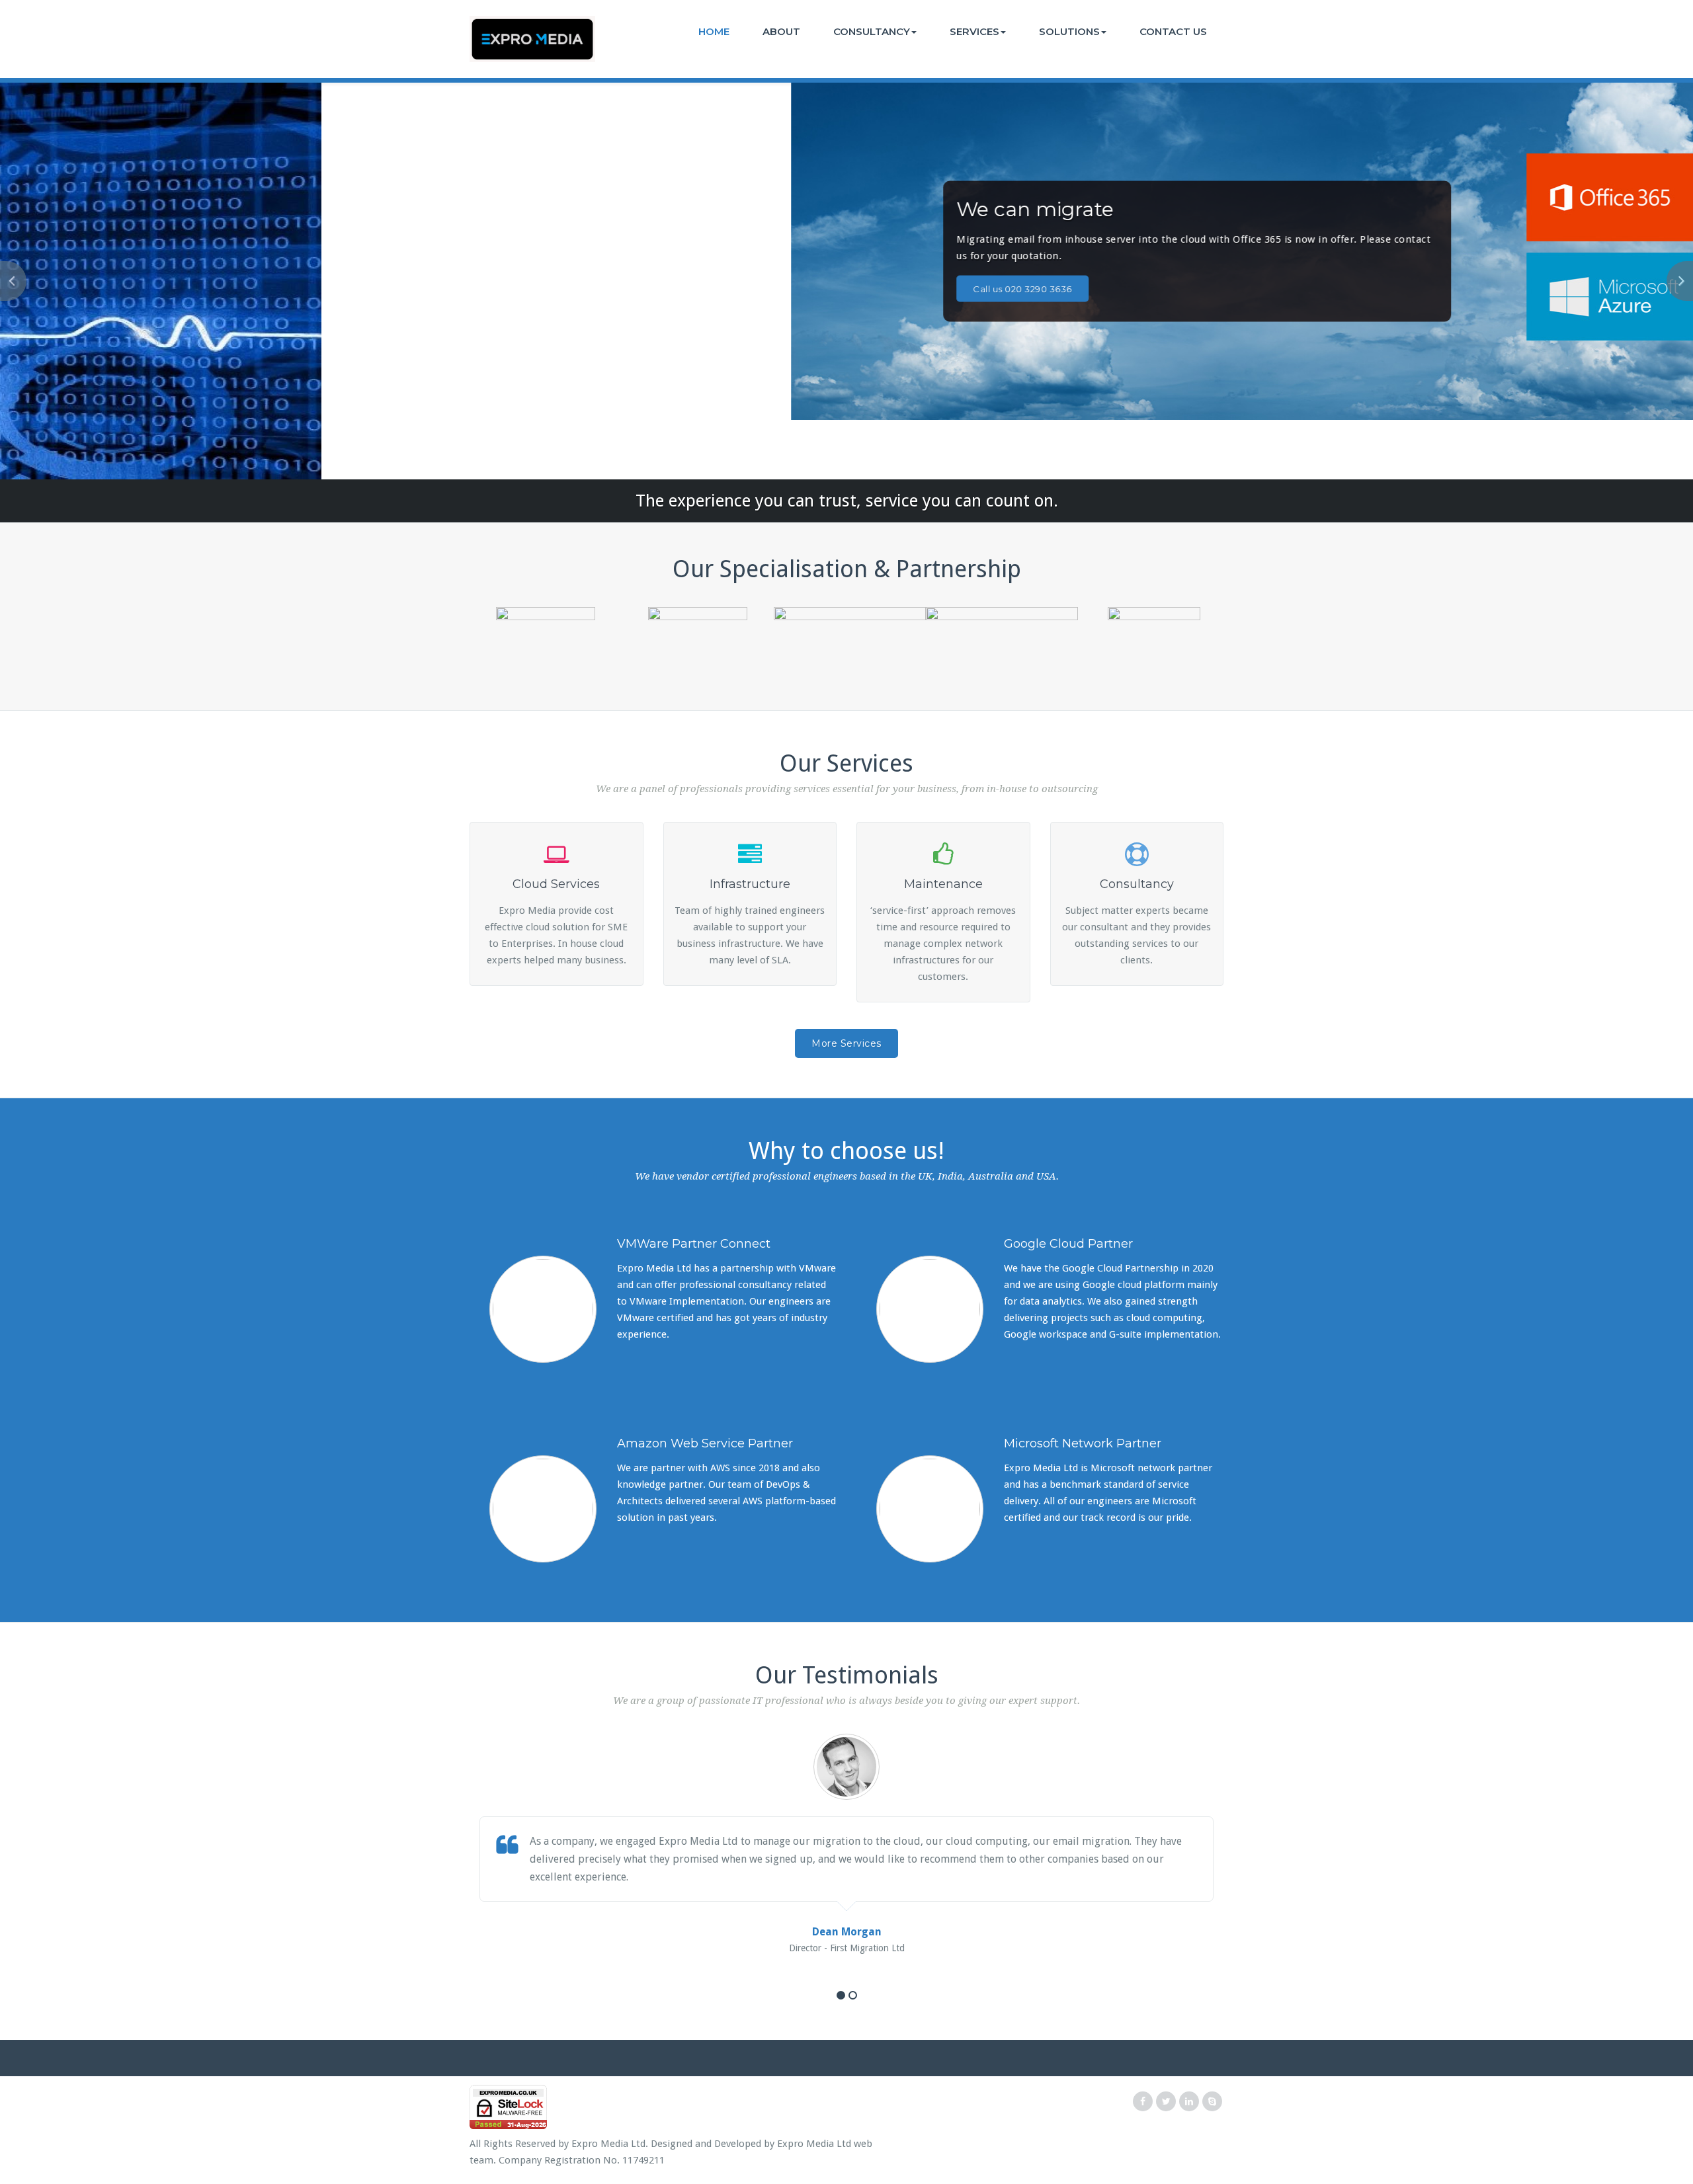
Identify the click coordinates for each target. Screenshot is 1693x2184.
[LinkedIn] (1189, 2102)
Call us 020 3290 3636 (484, 289)
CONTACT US (1173, 31)
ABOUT (781, 31)
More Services (846, 1043)
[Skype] (1212, 2102)
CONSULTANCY (872, 31)
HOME (714, 31)
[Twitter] (1166, 2102)
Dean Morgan (847, 1932)
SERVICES (974, 31)
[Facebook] (1143, 2102)
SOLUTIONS (1069, 31)
